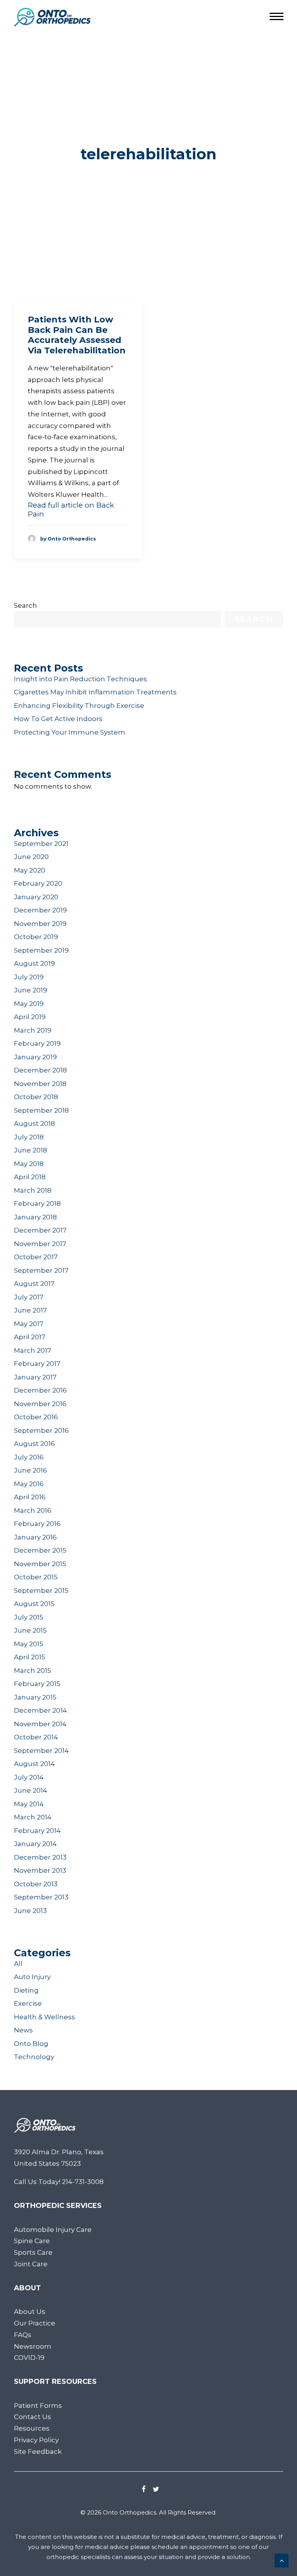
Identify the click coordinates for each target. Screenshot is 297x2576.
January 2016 (35, 1537)
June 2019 (31, 990)
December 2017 (40, 1230)
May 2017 (29, 1324)
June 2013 (30, 1911)
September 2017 (41, 1270)
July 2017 (29, 1297)
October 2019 (36, 937)
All (18, 1964)
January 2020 (36, 897)
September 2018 (41, 1110)
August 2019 (34, 963)
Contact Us (32, 2417)
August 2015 (34, 1604)
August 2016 (34, 1444)
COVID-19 (29, 2358)
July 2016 (29, 1457)
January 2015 (35, 1697)
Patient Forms (38, 2406)
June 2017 (30, 1310)
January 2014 (35, 1844)
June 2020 (31, 857)
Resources (32, 2428)
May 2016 (29, 1484)
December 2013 (40, 1857)
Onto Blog (31, 2044)
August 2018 (34, 1123)
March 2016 (33, 1510)
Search (26, 605)
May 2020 (30, 870)
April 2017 (30, 1337)
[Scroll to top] (282, 2560)
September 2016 (41, 1430)
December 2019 (40, 910)
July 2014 (29, 1777)
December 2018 (40, 1070)
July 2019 (29, 977)
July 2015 (29, 1617)
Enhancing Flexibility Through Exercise (79, 706)
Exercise (28, 2003)
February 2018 (37, 1204)
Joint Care (31, 2264)
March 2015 (32, 1671)
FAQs (23, 2335)
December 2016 (40, 1390)
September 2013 (41, 1897)
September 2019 (41, 950)
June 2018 (31, 1150)
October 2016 (36, 1417)
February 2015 (37, 1684)
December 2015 (40, 1550)
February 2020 (38, 883)
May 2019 (29, 1004)
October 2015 (36, 1577)
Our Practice (35, 2323)
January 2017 (35, 1377)
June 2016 (31, 1470)
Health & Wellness (44, 2017)
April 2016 (30, 1497)
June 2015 (30, 1630)
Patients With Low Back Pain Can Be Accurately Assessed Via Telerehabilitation (77, 335)
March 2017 (32, 1350)
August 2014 (34, 1764)
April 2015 (30, 1657)
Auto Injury (32, 1977)
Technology (34, 2057)
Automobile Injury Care (53, 2230)
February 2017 (37, 1364)
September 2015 (41, 1591)
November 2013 (40, 1870)
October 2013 (36, 1884)
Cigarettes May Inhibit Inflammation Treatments (95, 692)
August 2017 (34, 1284)
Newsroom (33, 2346)
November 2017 (40, 1244)
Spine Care (32, 2241)
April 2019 (30, 1017)
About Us (30, 2312)
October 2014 (36, 1737)
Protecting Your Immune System (70, 732)
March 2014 (33, 1817)
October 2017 (36, 1257)
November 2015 (40, 1564)
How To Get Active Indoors (58, 719)
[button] (144, 2490)
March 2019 (33, 1030)
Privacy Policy (36, 2440)
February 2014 (37, 1831)
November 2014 (40, 1724)
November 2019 (40, 924)
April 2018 (30, 1177)
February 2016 (37, 1524)
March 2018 (33, 1190)
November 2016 (40, 1404)
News (23, 2030)
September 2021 (41, 844)
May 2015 (29, 1644)
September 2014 (41, 1751)
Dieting (26, 1990)
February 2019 (37, 1043)
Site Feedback (38, 2452)
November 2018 (40, 1084)
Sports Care (33, 2252)
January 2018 (35, 1217)
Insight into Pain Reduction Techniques (80, 679)
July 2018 (29, 1137)
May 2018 (29, 1164)
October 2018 (36, 1097)
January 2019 (35, 1057)
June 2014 (31, 1790)
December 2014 (40, 1710)
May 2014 (29, 1804)
